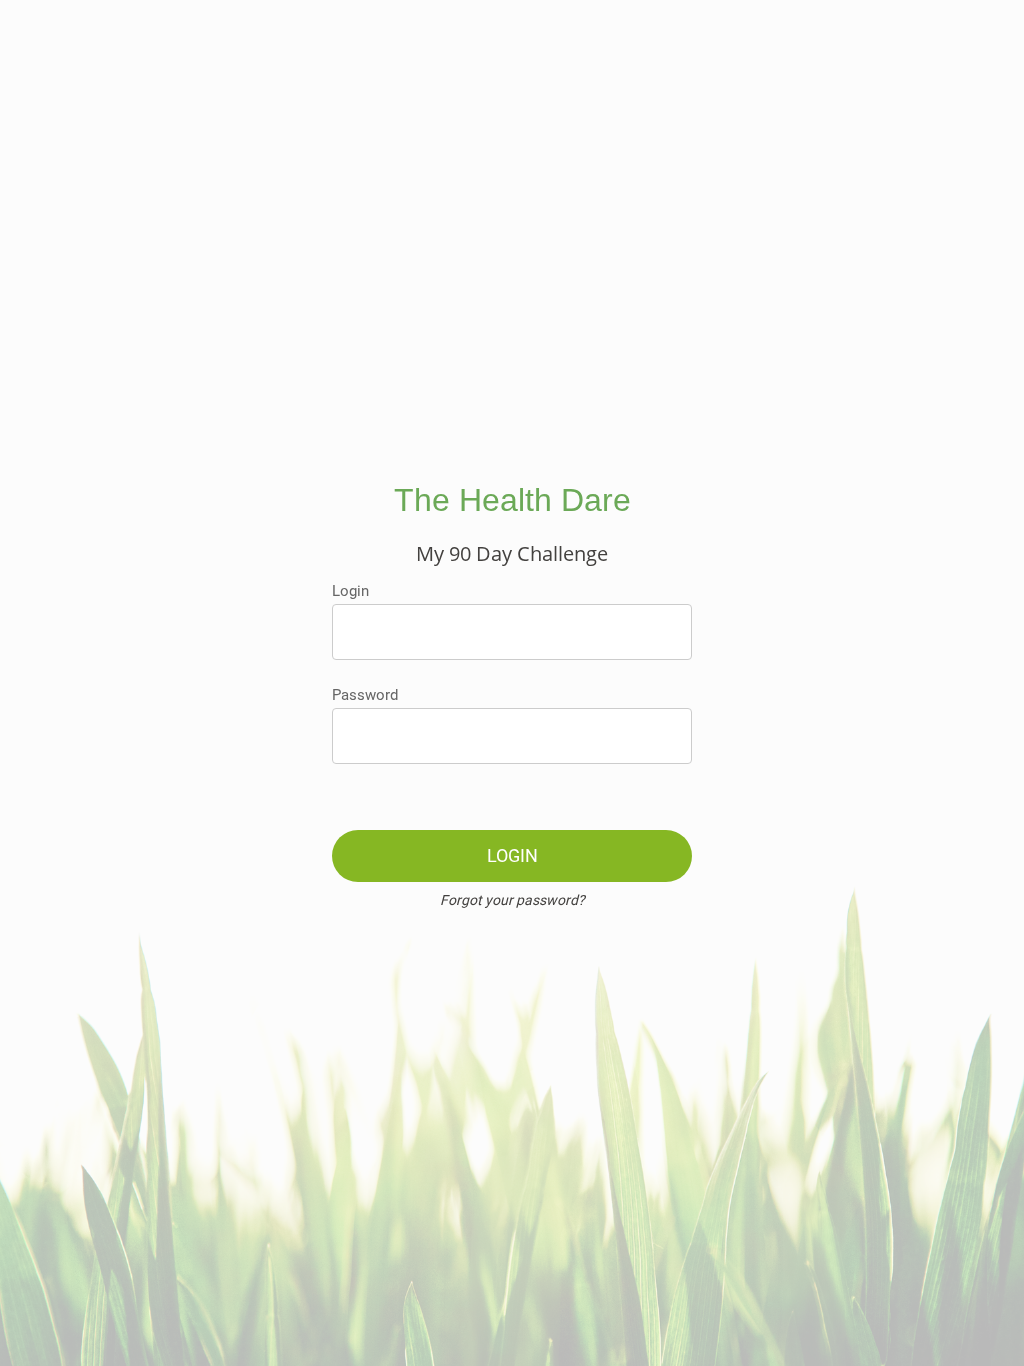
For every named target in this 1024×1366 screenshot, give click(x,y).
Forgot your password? (512, 900)
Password (365, 695)
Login (350, 591)
